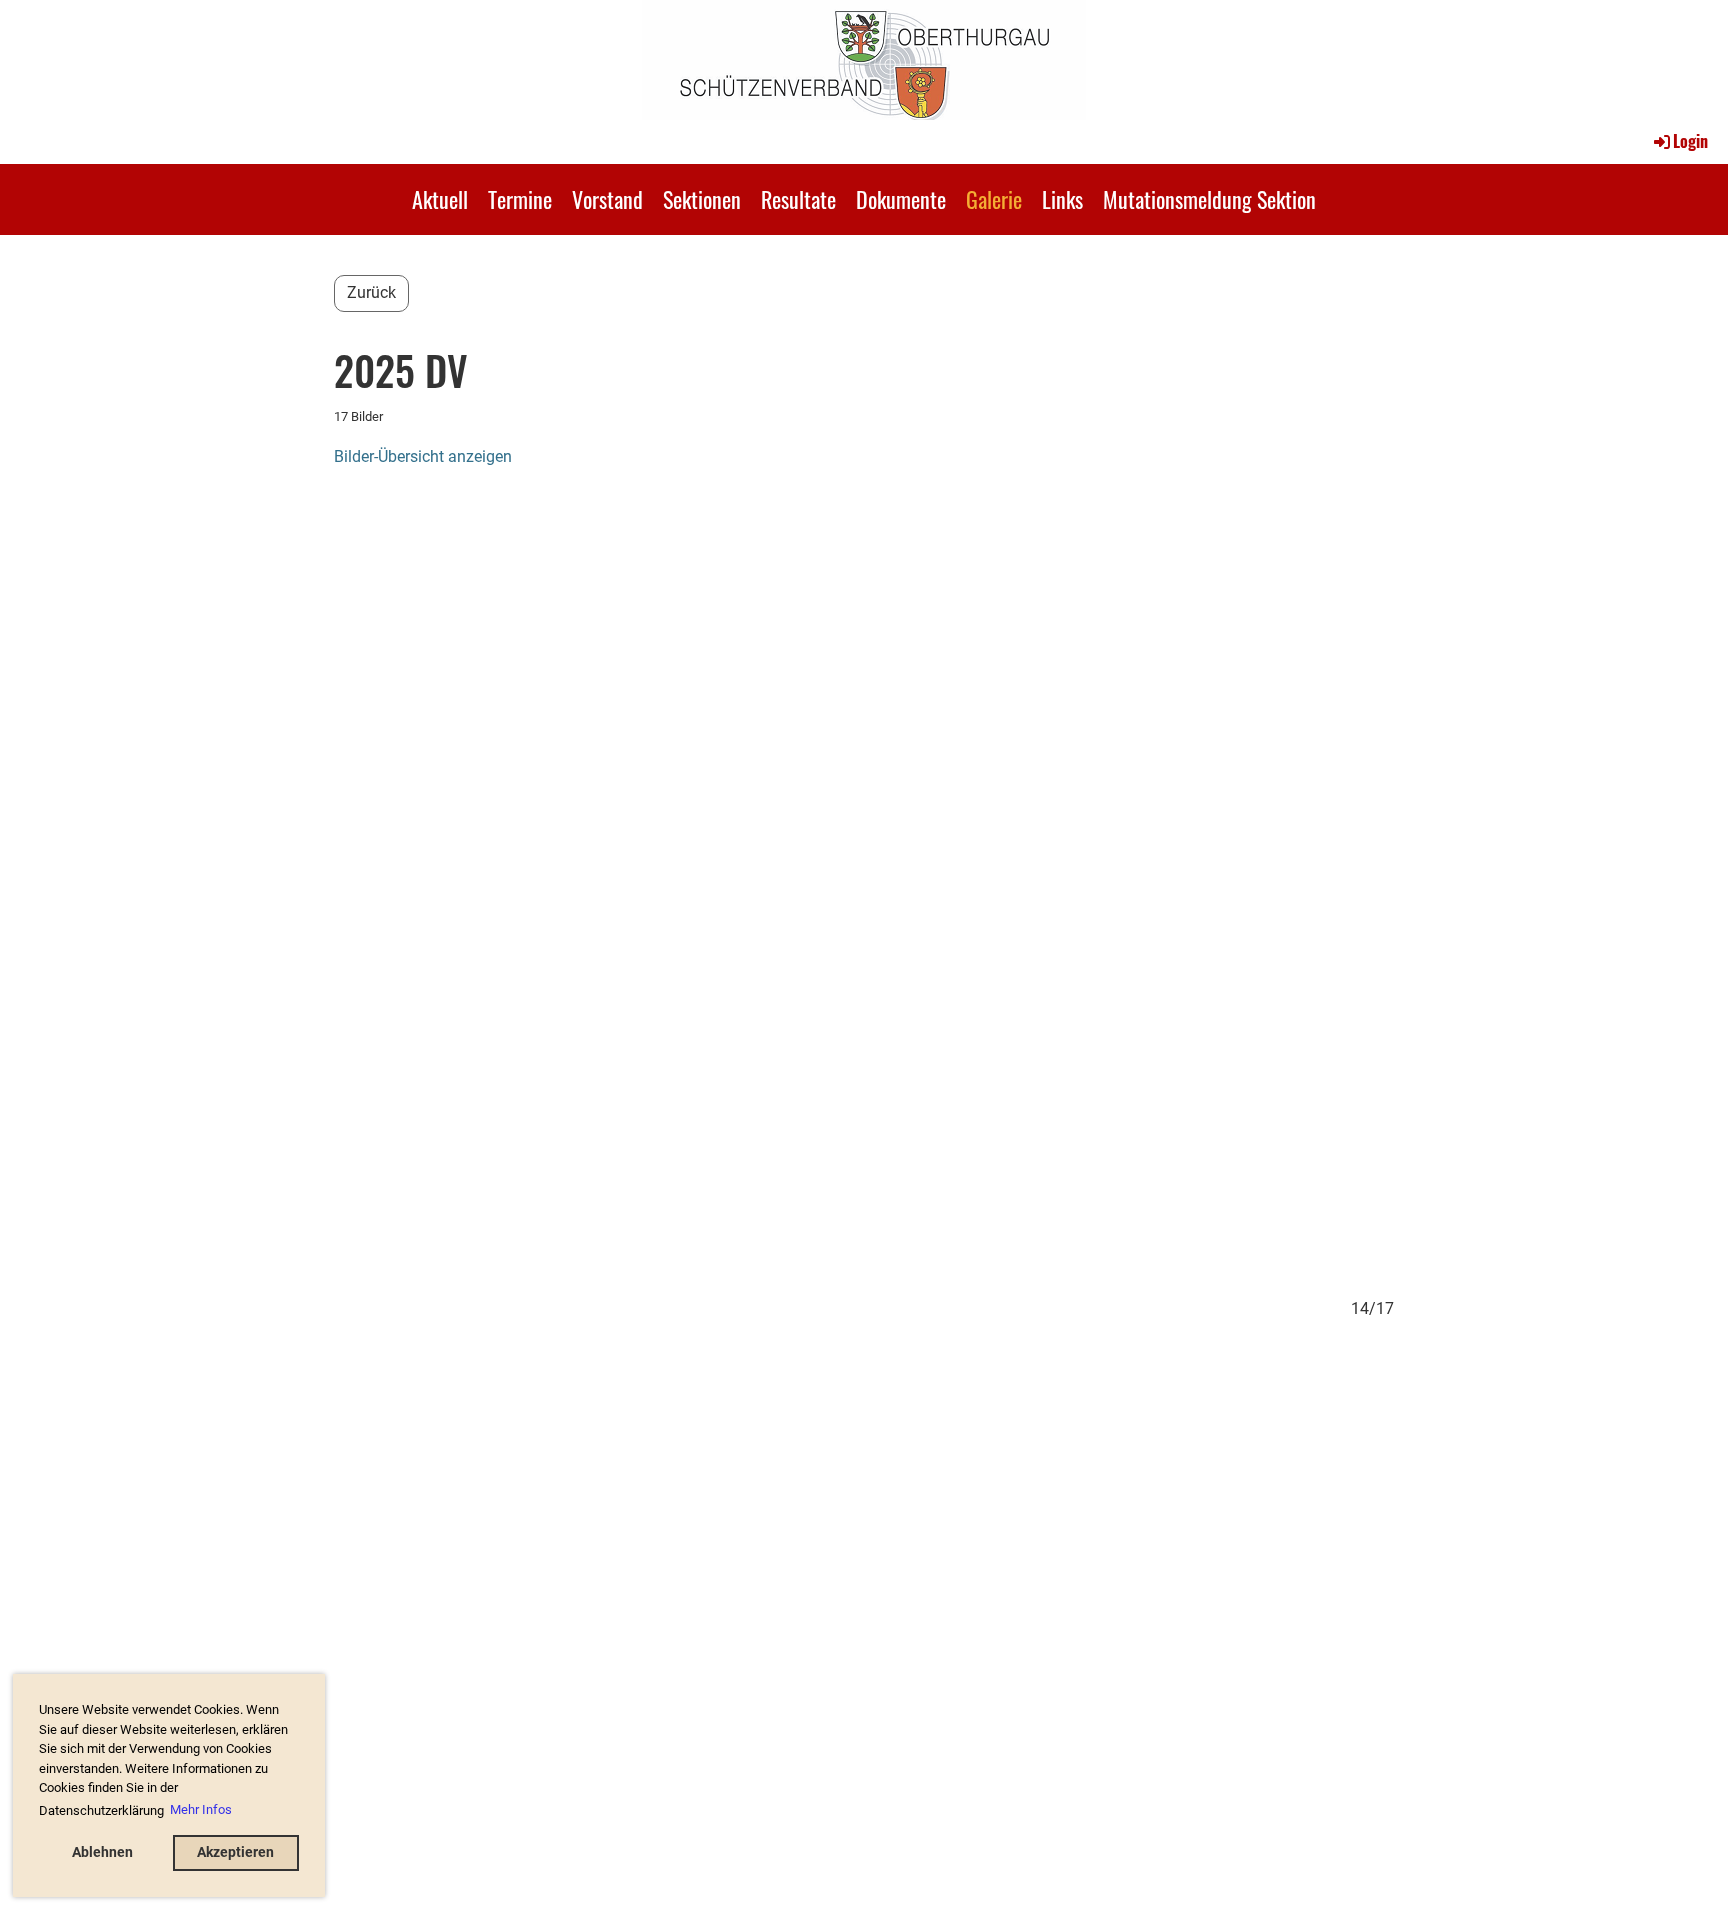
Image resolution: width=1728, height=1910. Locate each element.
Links (1062, 199)
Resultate (798, 199)
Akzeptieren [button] (235, 1852)
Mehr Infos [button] (201, 1809)
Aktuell (440, 199)
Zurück (371, 292)
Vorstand (607, 199)
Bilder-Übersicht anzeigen (423, 456)
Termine (520, 199)
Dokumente (901, 199)
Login (1690, 141)
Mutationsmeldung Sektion (1209, 199)
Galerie (994, 199)
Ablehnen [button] (102, 1852)
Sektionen (702, 199)
